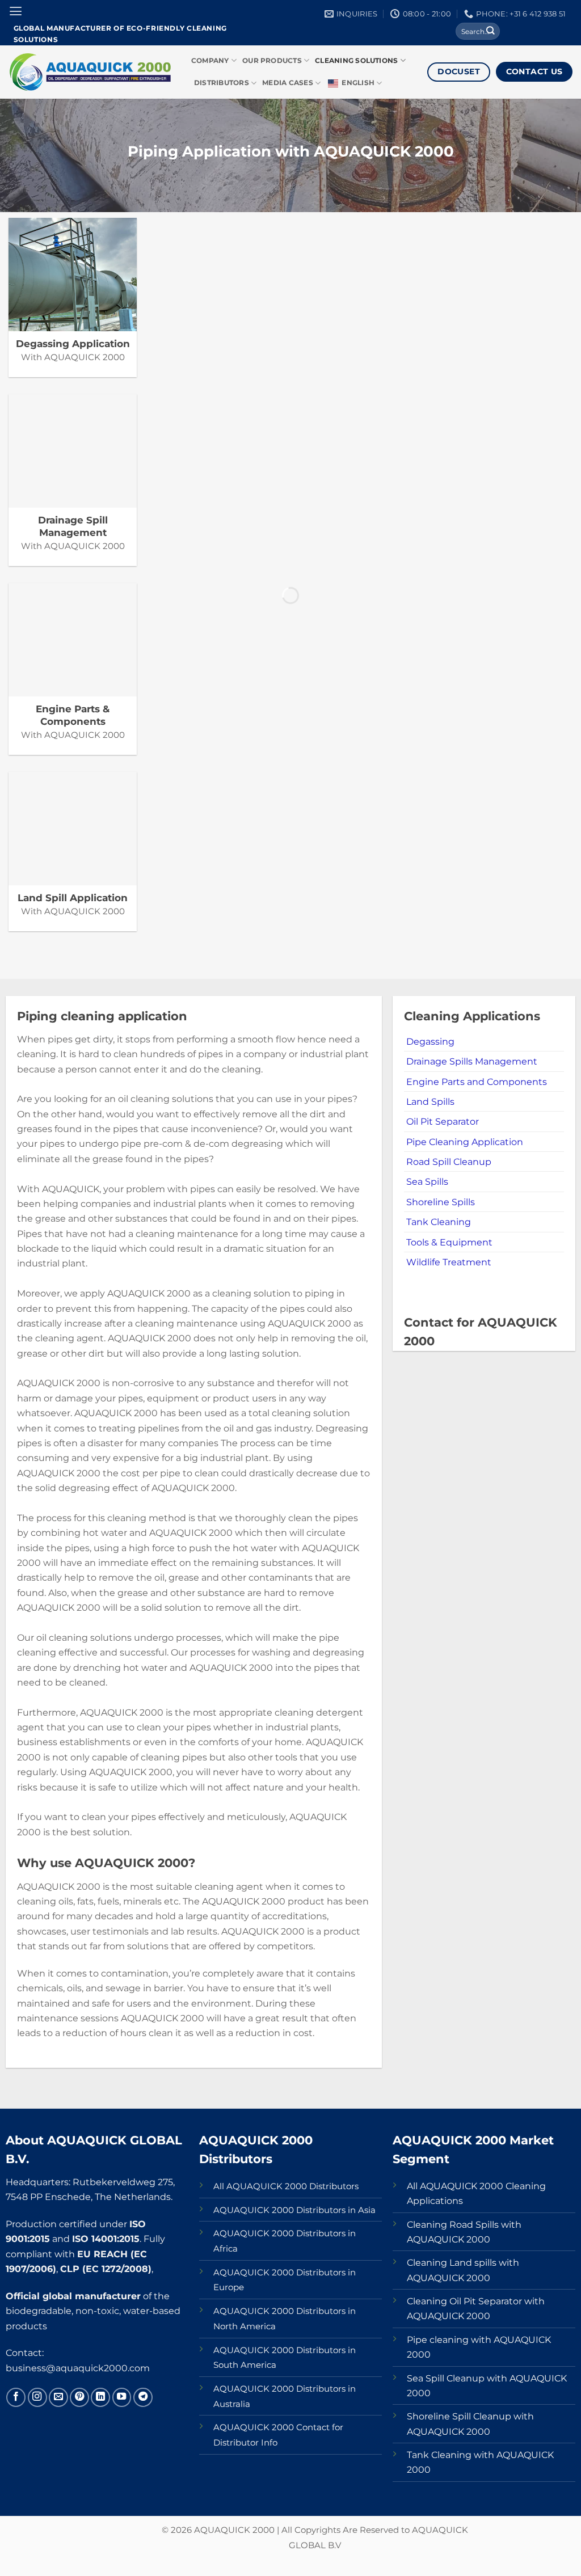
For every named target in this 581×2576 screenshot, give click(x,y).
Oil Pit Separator (443, 1121)
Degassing (430, 1041)
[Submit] (491, 31)
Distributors (222, 83)
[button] (16, 11)
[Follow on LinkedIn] (100, 2397)
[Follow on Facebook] (16, 2397)
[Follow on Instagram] (37, 2397)
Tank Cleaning (439, 1222)
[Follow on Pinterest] (79, 2397)
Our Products (272, 61)
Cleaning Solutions (356, 61)
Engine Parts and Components (477, 1082)
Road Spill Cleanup (449, 1162)
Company (210, 61)
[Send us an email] (58, 2397)
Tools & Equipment (449, 1242)
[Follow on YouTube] (122, 2397)
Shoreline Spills (441, 1202)
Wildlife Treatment (449, 1262)
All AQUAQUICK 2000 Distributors (286, 2186)
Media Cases (288, 83)
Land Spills (430, 1101)
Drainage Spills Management (472, 1061)
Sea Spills (427, 1181)
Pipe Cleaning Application (465, 1142)
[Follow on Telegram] (143, 2397)
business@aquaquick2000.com (78, 2368)
